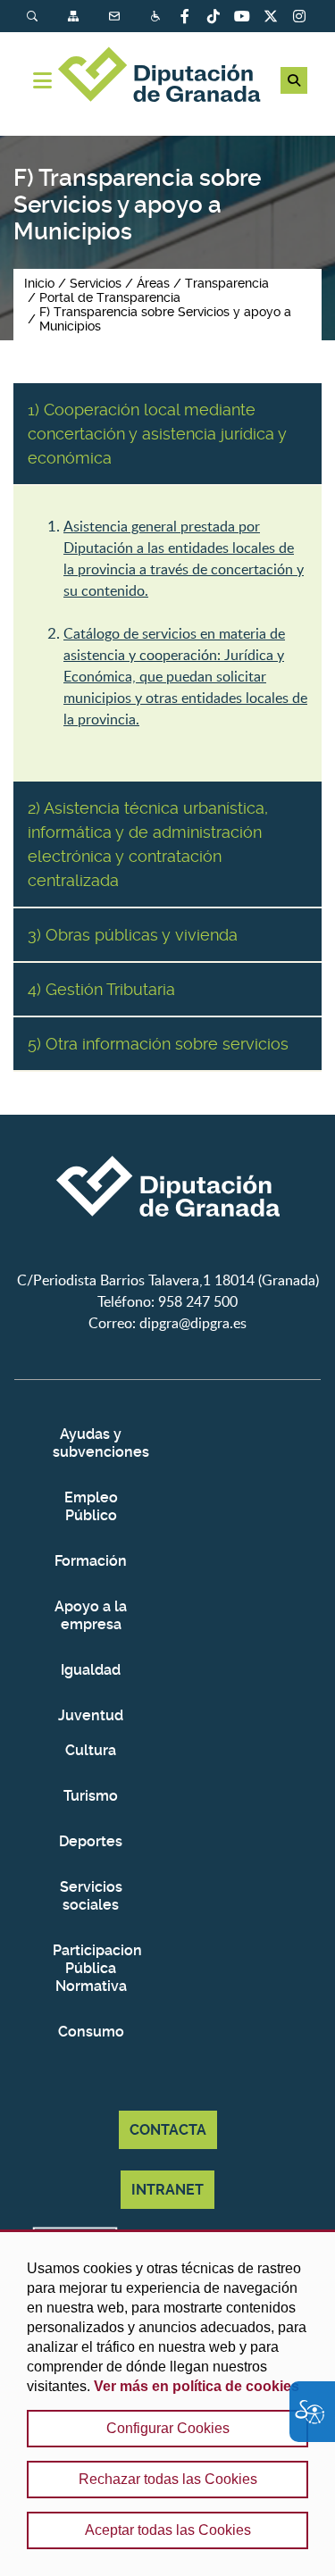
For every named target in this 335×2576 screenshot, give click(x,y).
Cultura (91, 1750)
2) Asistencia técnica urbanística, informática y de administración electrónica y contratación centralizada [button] (148, 844)
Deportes (91, 1841)
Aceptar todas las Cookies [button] (168, 2530)
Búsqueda (34, 17)
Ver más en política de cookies (197, 2386)
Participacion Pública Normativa (91, 1968)
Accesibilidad (157, 17)
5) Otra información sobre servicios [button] (158, 1044)
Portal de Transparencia (110, 297)
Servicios (96, 283)
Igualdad (91, 1670)
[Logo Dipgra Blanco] (168, 1259)
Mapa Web (75, 17)
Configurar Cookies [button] (168, 2428)
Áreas (153, 283)
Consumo (91, 2032)
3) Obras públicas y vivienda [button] (133, 935)
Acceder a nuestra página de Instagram (299, 16)
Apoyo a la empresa (91, 1615)
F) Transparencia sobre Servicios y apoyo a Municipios (165, 319)
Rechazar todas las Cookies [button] (168, 2479)
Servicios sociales (91, 1896)
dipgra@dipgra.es (193, 1323)
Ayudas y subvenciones (91, 1443)
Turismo (91, 1796)
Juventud (91, 1715)
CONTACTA (168, 2130)
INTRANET (167, 2190)
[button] (294, 80)
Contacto (116, 17)
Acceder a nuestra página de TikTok (214, 16)
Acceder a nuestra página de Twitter (271, 16)
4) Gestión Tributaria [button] (101, 989)
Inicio (39, 283)
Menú (42, 80)
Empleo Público (91, 1506)
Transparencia (227, 283)
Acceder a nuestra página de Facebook (185, 16)
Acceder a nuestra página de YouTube (242, 16)
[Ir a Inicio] (167, 77)
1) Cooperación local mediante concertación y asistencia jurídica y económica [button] (157, 434)
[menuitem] (47, 17)
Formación (91, 1561)
